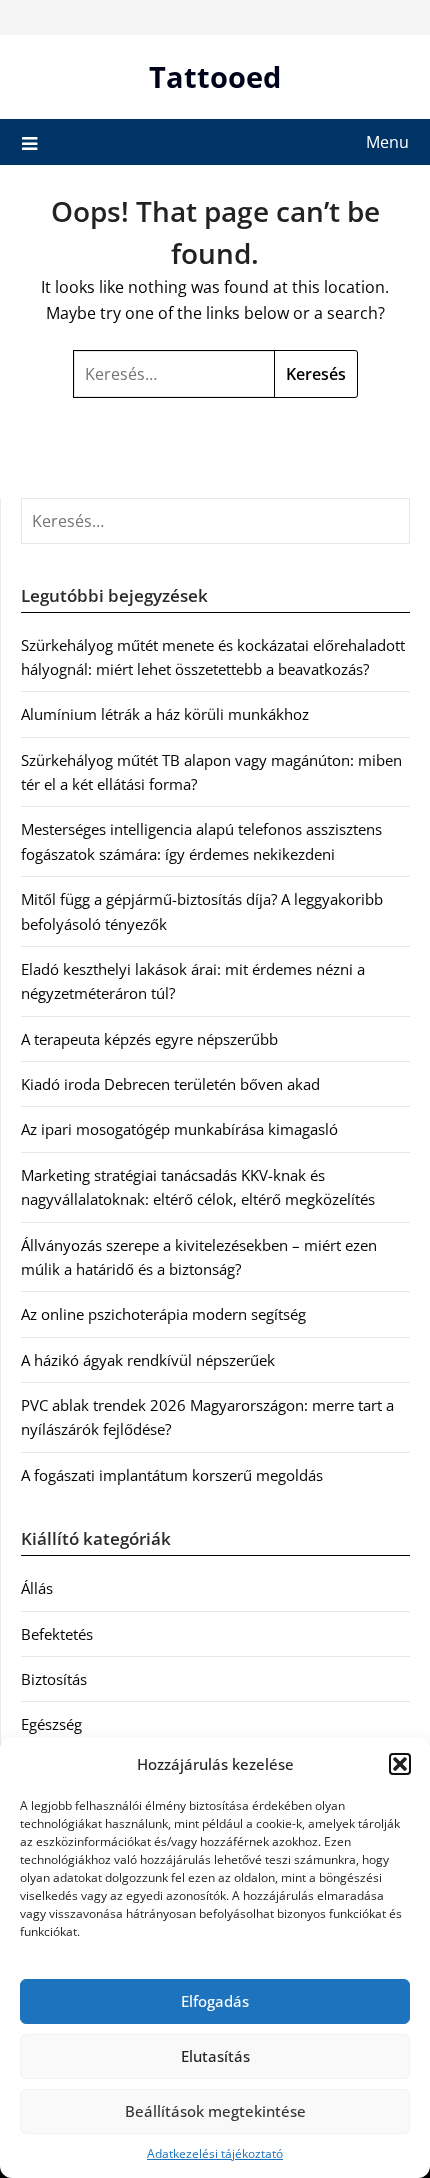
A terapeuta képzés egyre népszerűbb (149, 1039)
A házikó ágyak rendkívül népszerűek (148, 1360)
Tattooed (215, 76)
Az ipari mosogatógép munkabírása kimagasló (179, 1129)
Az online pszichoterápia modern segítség (163, 1314)
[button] (400, 1764)
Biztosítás (54, 1679)
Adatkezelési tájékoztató (215, 2153)
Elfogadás (215, 2001)
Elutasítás (215, 2056)
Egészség (51, 1724)
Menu (387, 142)
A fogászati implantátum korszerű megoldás (172, 1475)
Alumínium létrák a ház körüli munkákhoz (165, 714)
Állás (37, 1588)
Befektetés (57, 1634)
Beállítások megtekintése (215, 2111)
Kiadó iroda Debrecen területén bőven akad (170, 1084)
